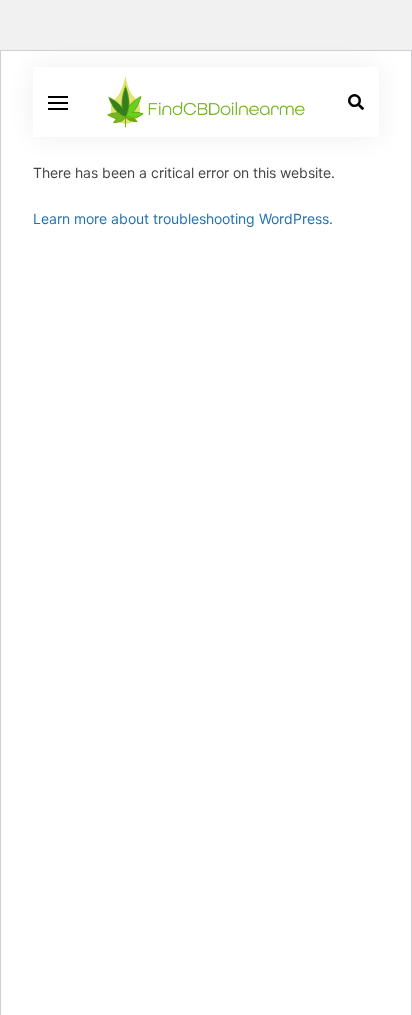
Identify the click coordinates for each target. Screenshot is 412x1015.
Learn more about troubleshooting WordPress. (183, 218)
